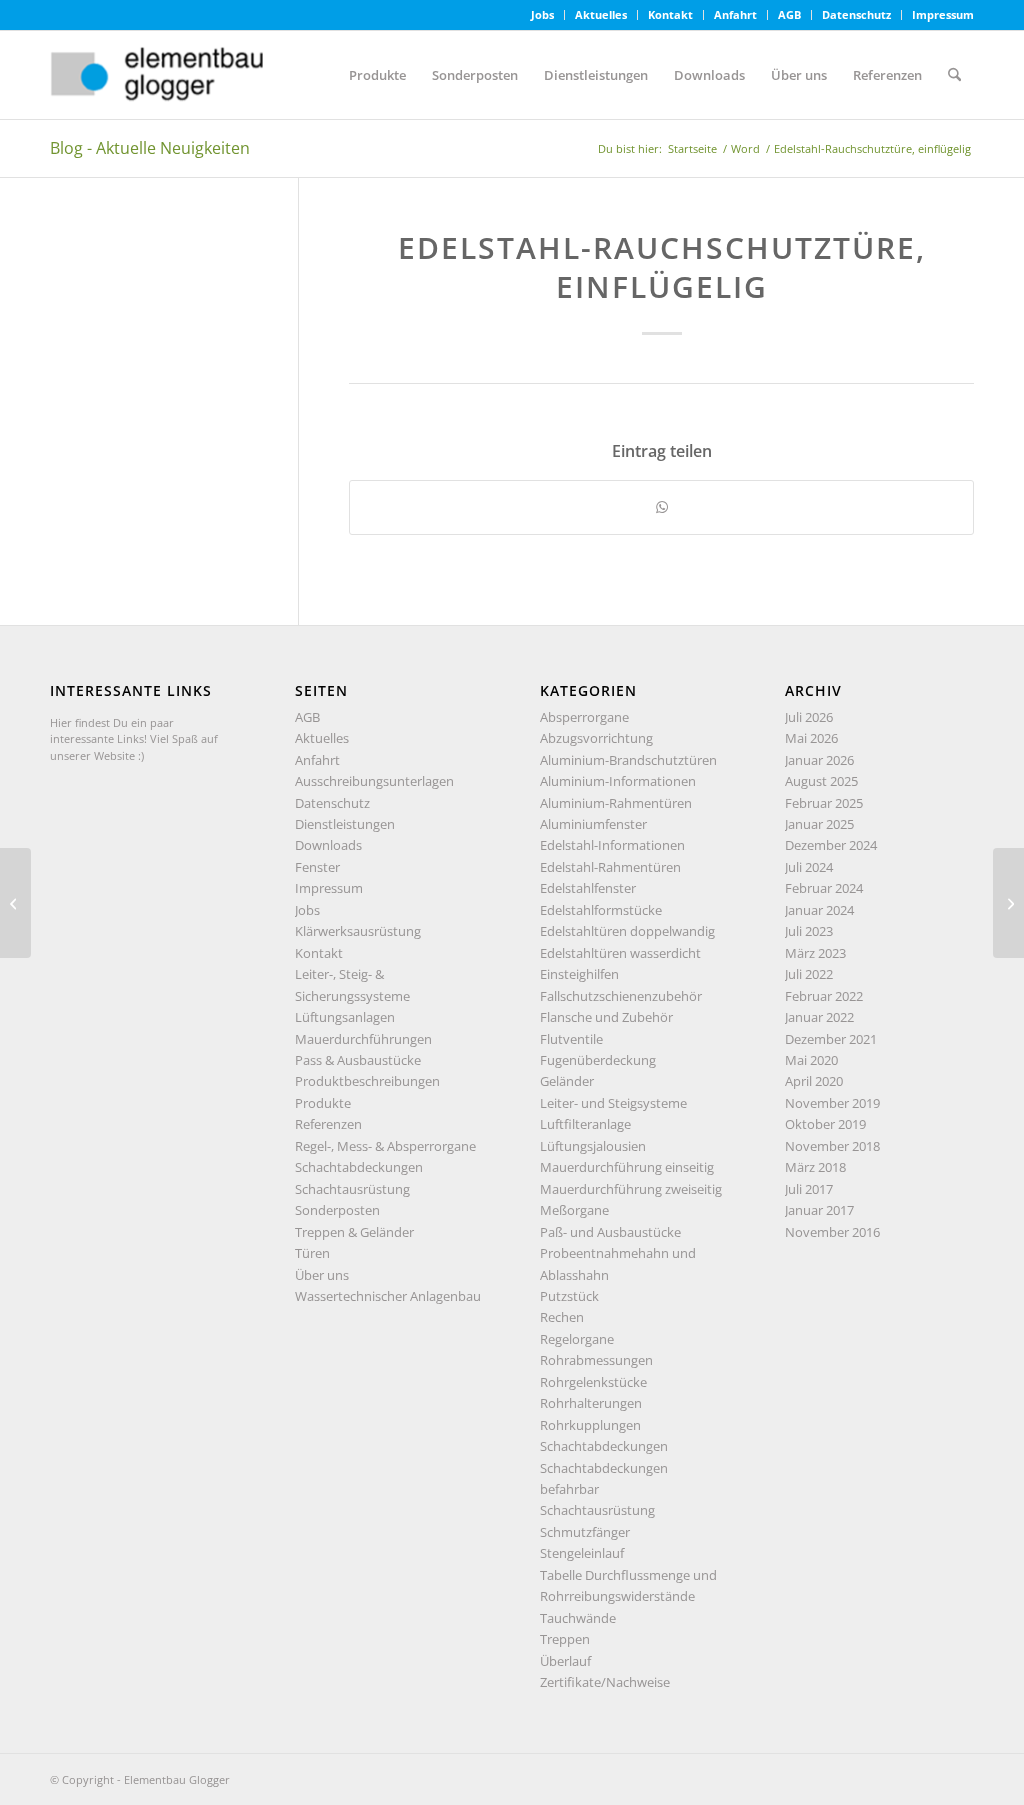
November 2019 (832, 1103)
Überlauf (565, 1661)
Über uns (322, 1275)
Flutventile (571, 1039)
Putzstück (569, 1296)
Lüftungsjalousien (593, 1146)
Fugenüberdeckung (598, 1060)
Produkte (323, 1103)
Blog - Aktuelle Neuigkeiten (150, 148)
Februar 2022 (824, 996)
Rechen (562, 1317)
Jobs (542, 14)
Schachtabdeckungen (359, 1167)
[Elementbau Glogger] (200, 75)
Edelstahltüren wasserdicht (620, 953)
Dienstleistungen (345, 824)
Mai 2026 (811, 738)
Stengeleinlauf (582, 1553)
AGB (789, 14)
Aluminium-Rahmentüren (616, 803)
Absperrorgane (584, 717)
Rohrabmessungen (596, 1360)
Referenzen (328, 1124)
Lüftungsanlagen (345, 1017)
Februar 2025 (824, 803)
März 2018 (815, 1167)
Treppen (565, 1639)
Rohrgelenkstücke (593, 1382)
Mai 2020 (811, 1060)
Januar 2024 (819, 910)
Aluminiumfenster (593, 824)
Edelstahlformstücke (601, 910)
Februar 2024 (824, 888)
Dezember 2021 (831, 1039)
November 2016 (832, 1232)
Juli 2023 (809, 931)
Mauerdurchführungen (363, 1039)
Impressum (943, 14)
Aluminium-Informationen (618, 781)
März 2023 (815, 953)
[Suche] (954, 75)
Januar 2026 (819, 760)
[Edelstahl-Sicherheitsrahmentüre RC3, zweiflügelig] (15, 903)
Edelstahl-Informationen (612, 845)
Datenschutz (856, 14)
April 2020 (814, 1081)
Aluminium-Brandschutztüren (628, 760)
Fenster (317, 867)
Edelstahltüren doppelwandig (627, 931)
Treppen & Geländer (354, 1232)
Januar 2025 (819, 824)
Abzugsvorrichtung (596, 738)
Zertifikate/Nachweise (605, 1682)
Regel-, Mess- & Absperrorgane (385, 1146)
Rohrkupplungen (590, 1425)
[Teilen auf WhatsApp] (661, 507)
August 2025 (821, 781)
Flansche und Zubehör (606, 1017)
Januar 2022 (819, 1017)
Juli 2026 (809, 717)
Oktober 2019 (825, 1124)
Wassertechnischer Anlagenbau (388, 1296)
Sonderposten (337, 1210)
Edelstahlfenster (588, 888)
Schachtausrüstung (352, 1189)
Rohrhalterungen (591, 1403)
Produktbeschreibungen (367, 1081)
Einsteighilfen (579, 974)
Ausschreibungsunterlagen (374, 781)
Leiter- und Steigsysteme (613, 1103)
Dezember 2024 (831, 845)
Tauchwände (578, 1618)
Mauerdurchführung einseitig (627, 1167)
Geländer (567, 1081)
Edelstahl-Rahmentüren (610, 867)
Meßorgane (574, 1210)
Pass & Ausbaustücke (358, 1060)
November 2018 (832, 1146)
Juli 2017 (809, 1189)
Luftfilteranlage (585, 1124)
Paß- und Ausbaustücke (610, 1232)
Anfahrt (735, 14)
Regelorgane (577, 1339)
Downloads (328, 845)
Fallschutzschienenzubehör (621, 996)
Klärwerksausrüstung (358, 931)
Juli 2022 (809, 974)
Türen (312, 1253)
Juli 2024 (809, 867)
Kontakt (670, 14)
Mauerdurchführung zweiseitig (631, 1189)
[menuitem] (543, 15)
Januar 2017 (819, 1210)
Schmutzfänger (585, 1532)
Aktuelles (601, 14)
